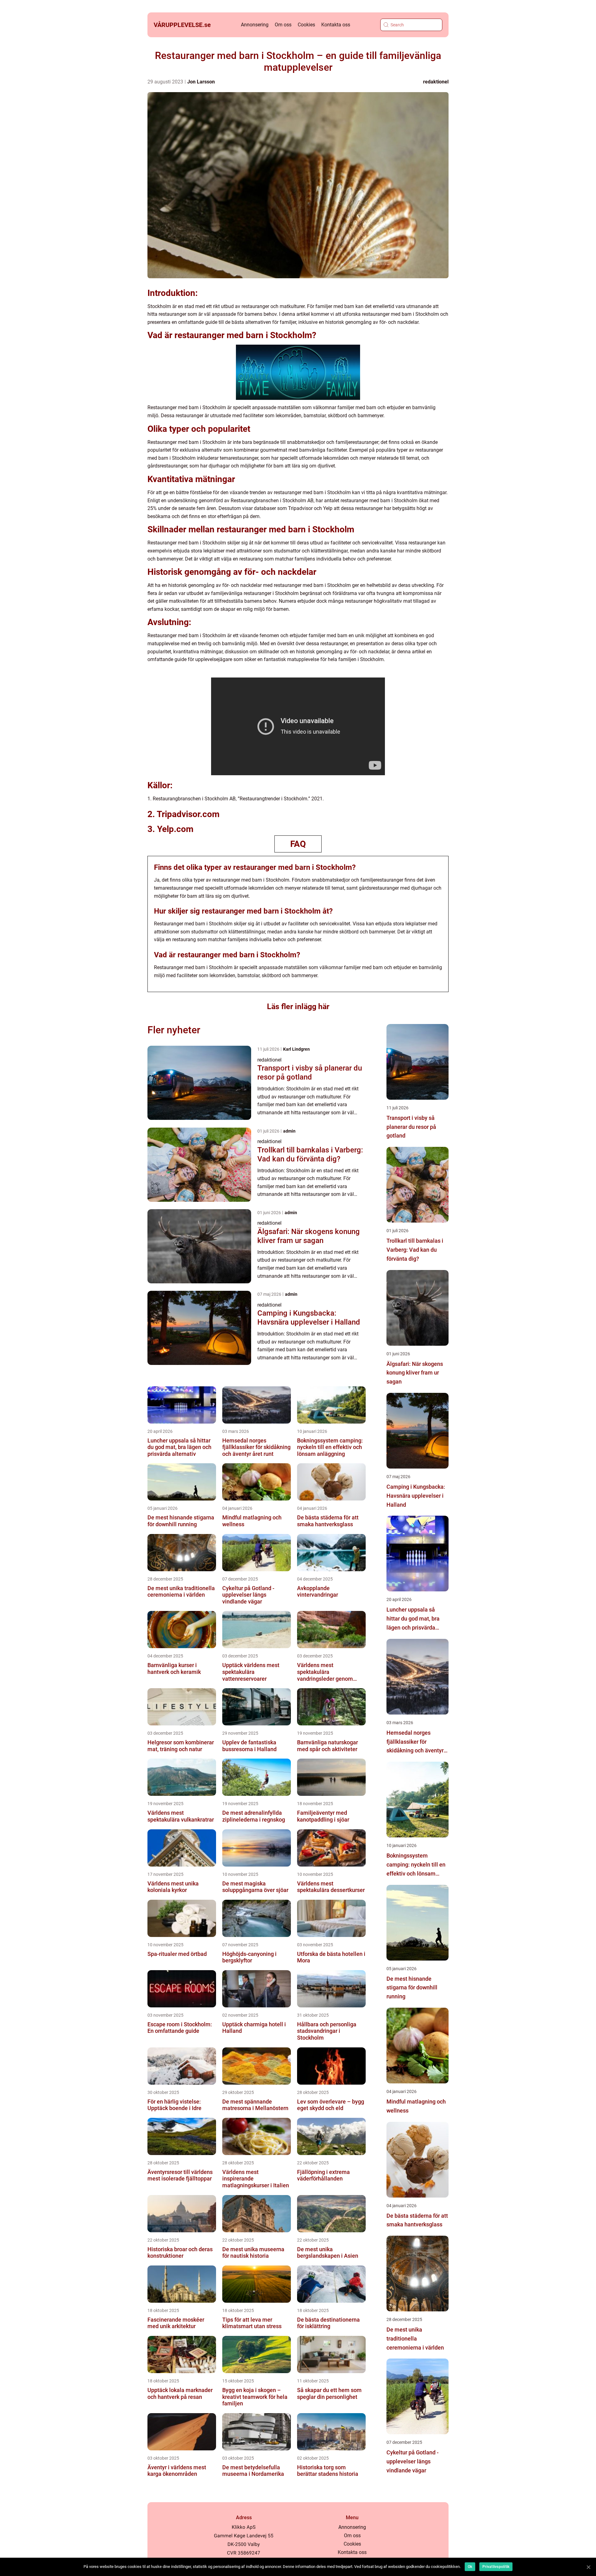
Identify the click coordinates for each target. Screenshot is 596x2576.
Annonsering (255, 25)
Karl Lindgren (296, 1049)
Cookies (306, 25)
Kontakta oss (336, 25)
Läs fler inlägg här (298, 1006)
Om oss (283, 25)
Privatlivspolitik (496, 2567)
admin (289, 1131)
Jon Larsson (201, 82)
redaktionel (436, 82)
